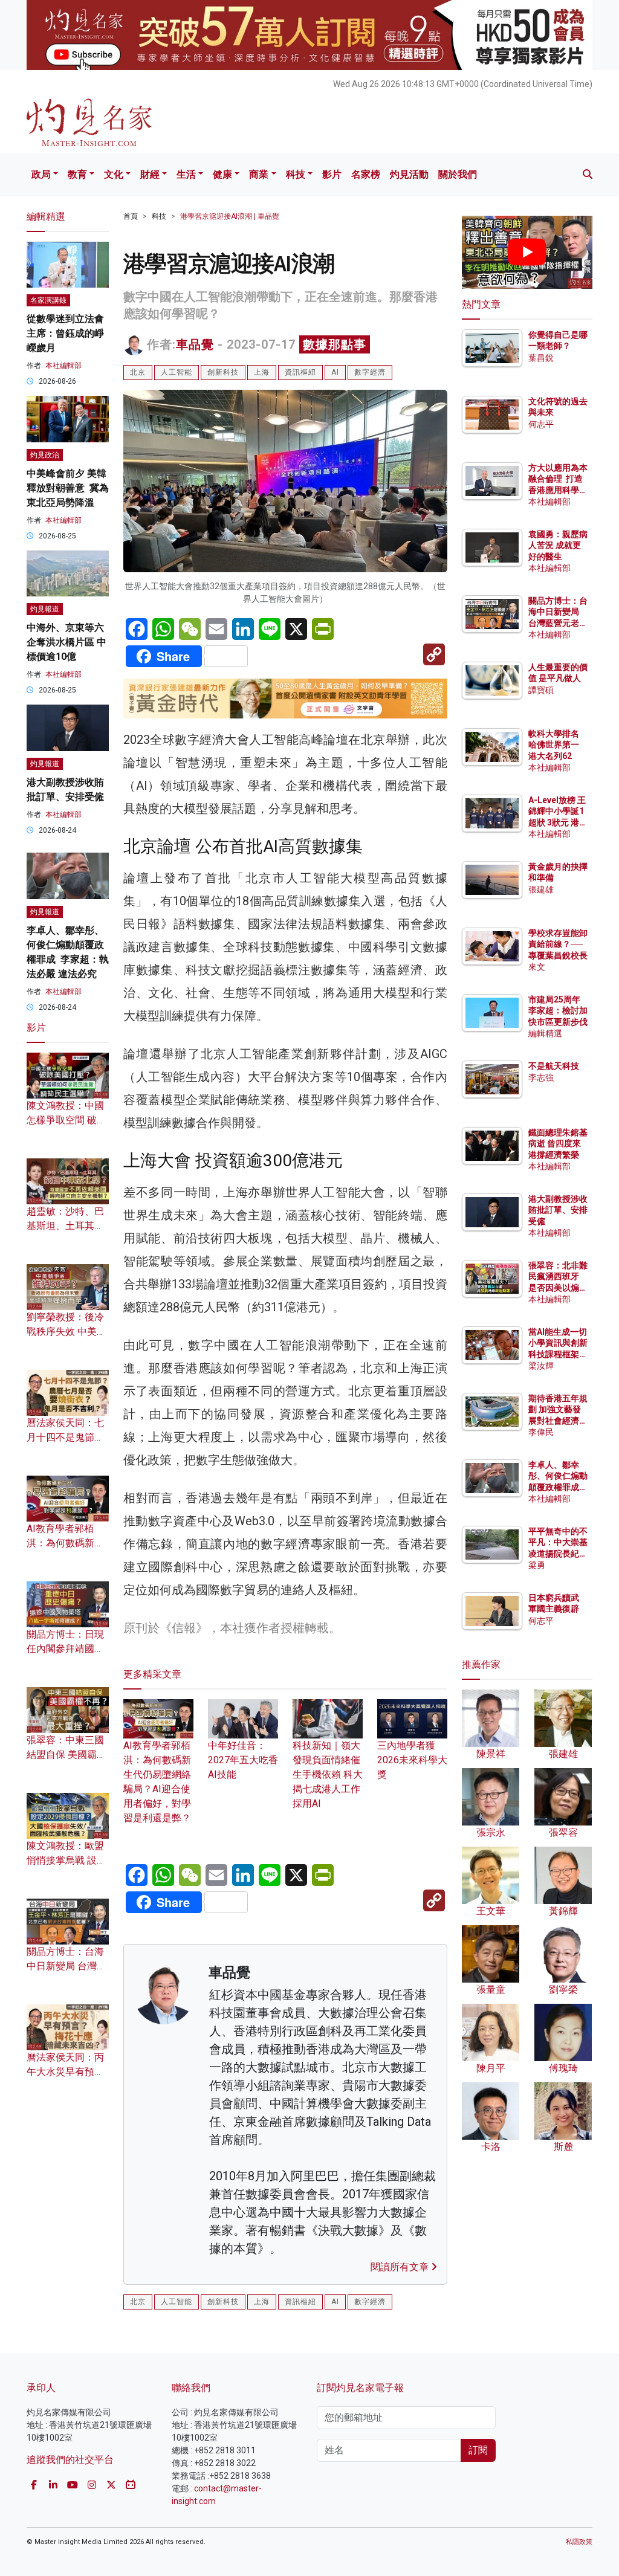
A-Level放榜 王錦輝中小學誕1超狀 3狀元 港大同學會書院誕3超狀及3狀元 (558, 822)
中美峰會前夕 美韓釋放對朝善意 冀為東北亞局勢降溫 (68, 488)
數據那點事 (335, 344)
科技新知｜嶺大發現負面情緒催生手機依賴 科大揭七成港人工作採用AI (328, 1774)
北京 (138, 372)
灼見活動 (409, 174)
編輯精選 (545, 1033)
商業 (259, 174)
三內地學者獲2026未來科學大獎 (412, 1760)
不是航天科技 (554, 1066)
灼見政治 (45, 455)
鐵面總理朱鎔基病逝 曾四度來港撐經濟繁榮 (558, 1143)
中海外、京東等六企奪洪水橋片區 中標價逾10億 (66, 642)
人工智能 (177, 372)
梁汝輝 (541, 1366)
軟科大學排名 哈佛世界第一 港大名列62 (554, 744)
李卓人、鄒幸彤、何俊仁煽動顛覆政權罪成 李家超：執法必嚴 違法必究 (558, 1487)
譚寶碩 (541, 690)
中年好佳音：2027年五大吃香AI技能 (243, 1760)
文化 (114, 174)
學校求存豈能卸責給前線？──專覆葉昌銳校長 (558, 944)
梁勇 (537, 1565)
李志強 (541, 1077)
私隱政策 (579, 2542)
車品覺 (195, 344)
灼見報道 (45, 609)
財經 (150, 174)
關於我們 (458, 174)
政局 (41, 174)
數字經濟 (370, 372)
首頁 (131, 216)
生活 (186, 174)
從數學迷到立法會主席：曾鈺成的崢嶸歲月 (65, 333)
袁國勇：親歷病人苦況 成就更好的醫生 (558, 545)
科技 (296, 174)
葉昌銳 (541, 358)
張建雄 (541, 889)
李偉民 (541, 1432)
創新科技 (223, 372)
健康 (222, 174)
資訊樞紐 (300, 372)
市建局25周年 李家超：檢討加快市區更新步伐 (558, 1010)
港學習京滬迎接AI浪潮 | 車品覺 (230, 216)
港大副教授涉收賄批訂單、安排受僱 (558, 1210)
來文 (537, 967)
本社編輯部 (63, 366)
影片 (332, 174)
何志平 (541, 424)
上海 (262, 372)
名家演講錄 (48, 300)
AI (335, 372)
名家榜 (366, 174)
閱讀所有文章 (401, 2267)
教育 (77, 174)
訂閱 (478, 2450)
